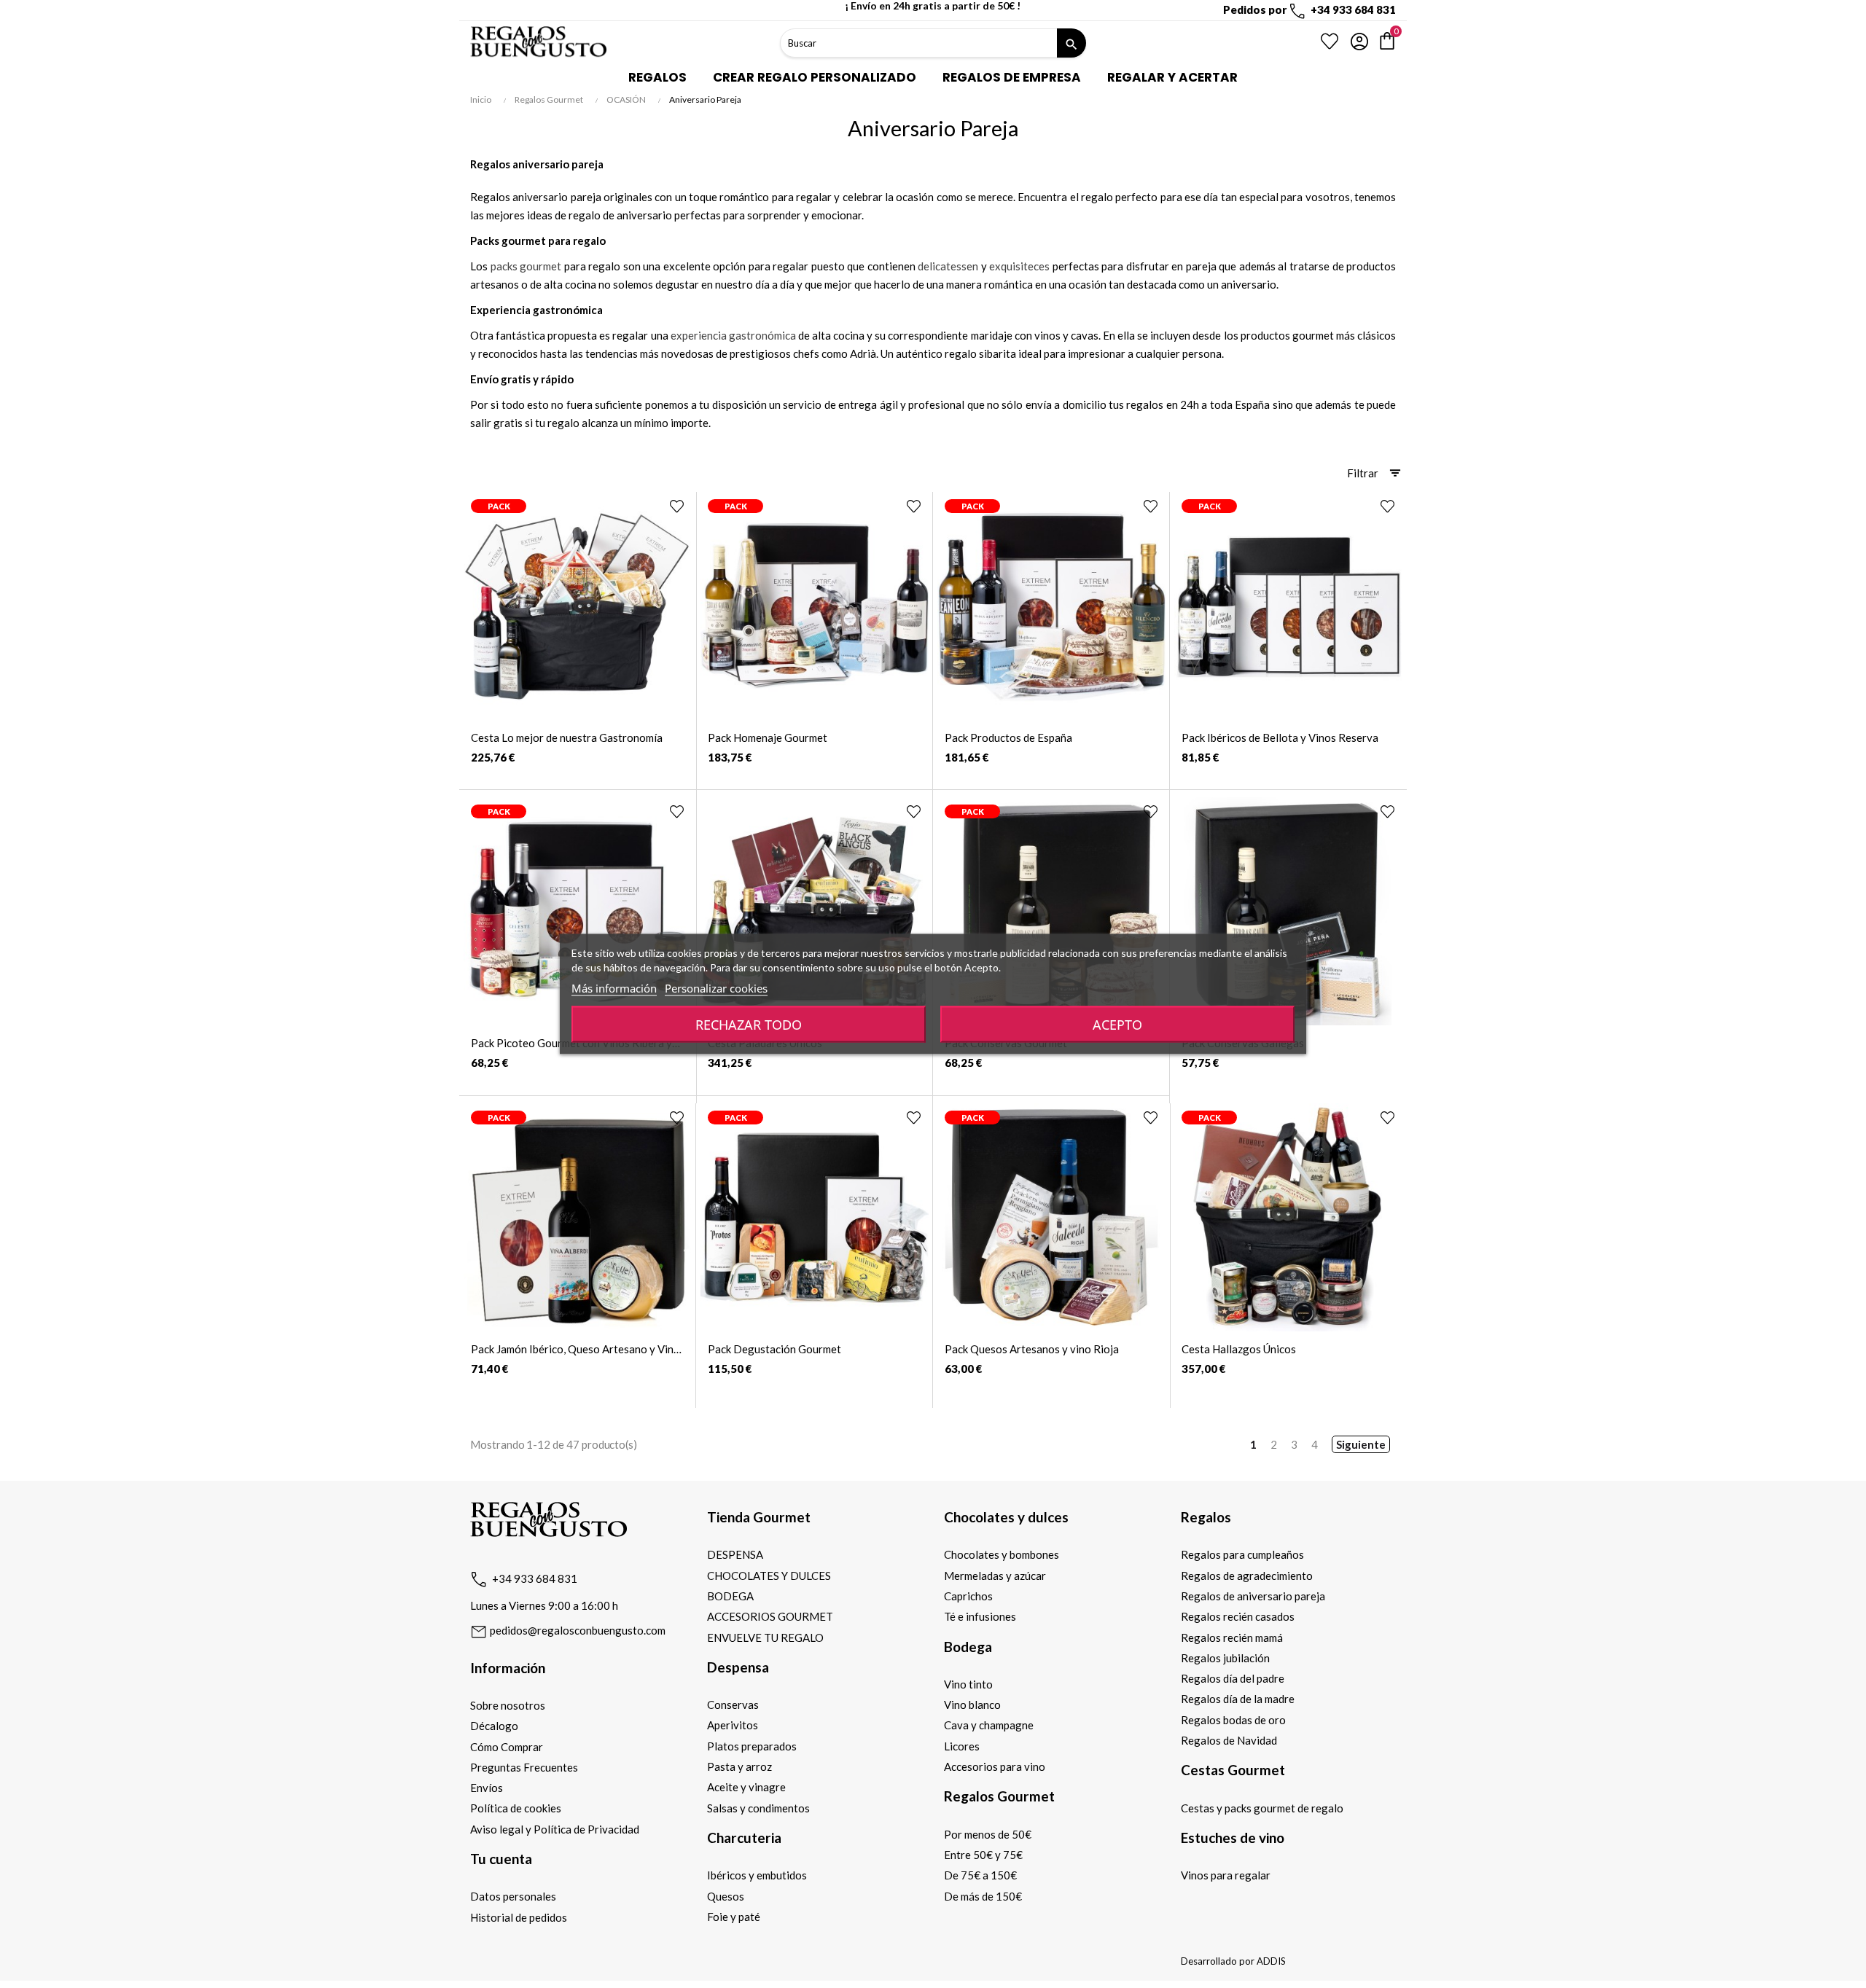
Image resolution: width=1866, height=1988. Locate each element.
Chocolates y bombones (1002, 1554)
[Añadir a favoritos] (677, 506)
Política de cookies (516, 1808)
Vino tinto (968, 1684)
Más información (614, 988)
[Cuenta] (1359, 42)
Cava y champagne (989, 1725)
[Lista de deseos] (1330, 42)
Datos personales (513, 1896)
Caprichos (968, 1596)
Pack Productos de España (1008, 737)
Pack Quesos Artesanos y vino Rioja (1032, 1349)
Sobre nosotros (508, 1705)
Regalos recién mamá (1232, 1637)
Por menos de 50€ (988, 1834)
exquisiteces (1019, 266)
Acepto (1117, 1025)
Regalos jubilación (1225, 1658)
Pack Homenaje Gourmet (768, 737)
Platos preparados (752, 1746)
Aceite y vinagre (746, 1787)
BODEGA (730, 1596)
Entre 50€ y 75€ (983, 1855)
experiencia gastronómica (733, 335)
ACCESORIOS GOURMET (770, 1616)
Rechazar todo (749, 1025)
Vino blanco (972, 1705)
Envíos (487, 1788)
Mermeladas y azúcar (995, 1576)
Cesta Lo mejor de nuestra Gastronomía (567, 737)
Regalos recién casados (1238, 1616)
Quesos (726, 1896)
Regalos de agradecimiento (1247, 1576)
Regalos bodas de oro (1233, 1720)
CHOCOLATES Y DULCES (769, 1576)
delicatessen (948, 266)
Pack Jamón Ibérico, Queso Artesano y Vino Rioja (575, 1349)
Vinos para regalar (1226, 1875)
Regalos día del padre (1233, 1678)
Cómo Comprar (507, 1747)
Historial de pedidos (519, 1917)
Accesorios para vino (995, 1766)
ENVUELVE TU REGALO (765, 1637)
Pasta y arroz (739, 1766)
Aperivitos (733, 1725)
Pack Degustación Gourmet (774, 1349)
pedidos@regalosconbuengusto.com (577, 1630)
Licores (962, 1746)
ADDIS (1271, 1961)
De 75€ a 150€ (980, 1875)
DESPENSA (735, 1554)
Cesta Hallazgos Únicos (1239, 1349)
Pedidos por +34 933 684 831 (1309, 9)
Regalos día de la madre (1238, 1699)
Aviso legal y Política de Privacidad (555, 1829)
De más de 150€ (983, 1896)
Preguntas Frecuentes (524, 1767)
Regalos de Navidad (1229, 1740)
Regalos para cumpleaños (1242, 1554)
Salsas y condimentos (758, 1808)
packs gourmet (526, 266)
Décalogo (494, 1726)
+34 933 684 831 (535, 1578)
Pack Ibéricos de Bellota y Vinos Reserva (1280, 737)
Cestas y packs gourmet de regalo (1262, 1808)
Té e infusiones (980, 1616)
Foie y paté (734, 1917)
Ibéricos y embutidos (757, 1875)
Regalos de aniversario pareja (1253, 1596)
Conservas (733, 1705)
